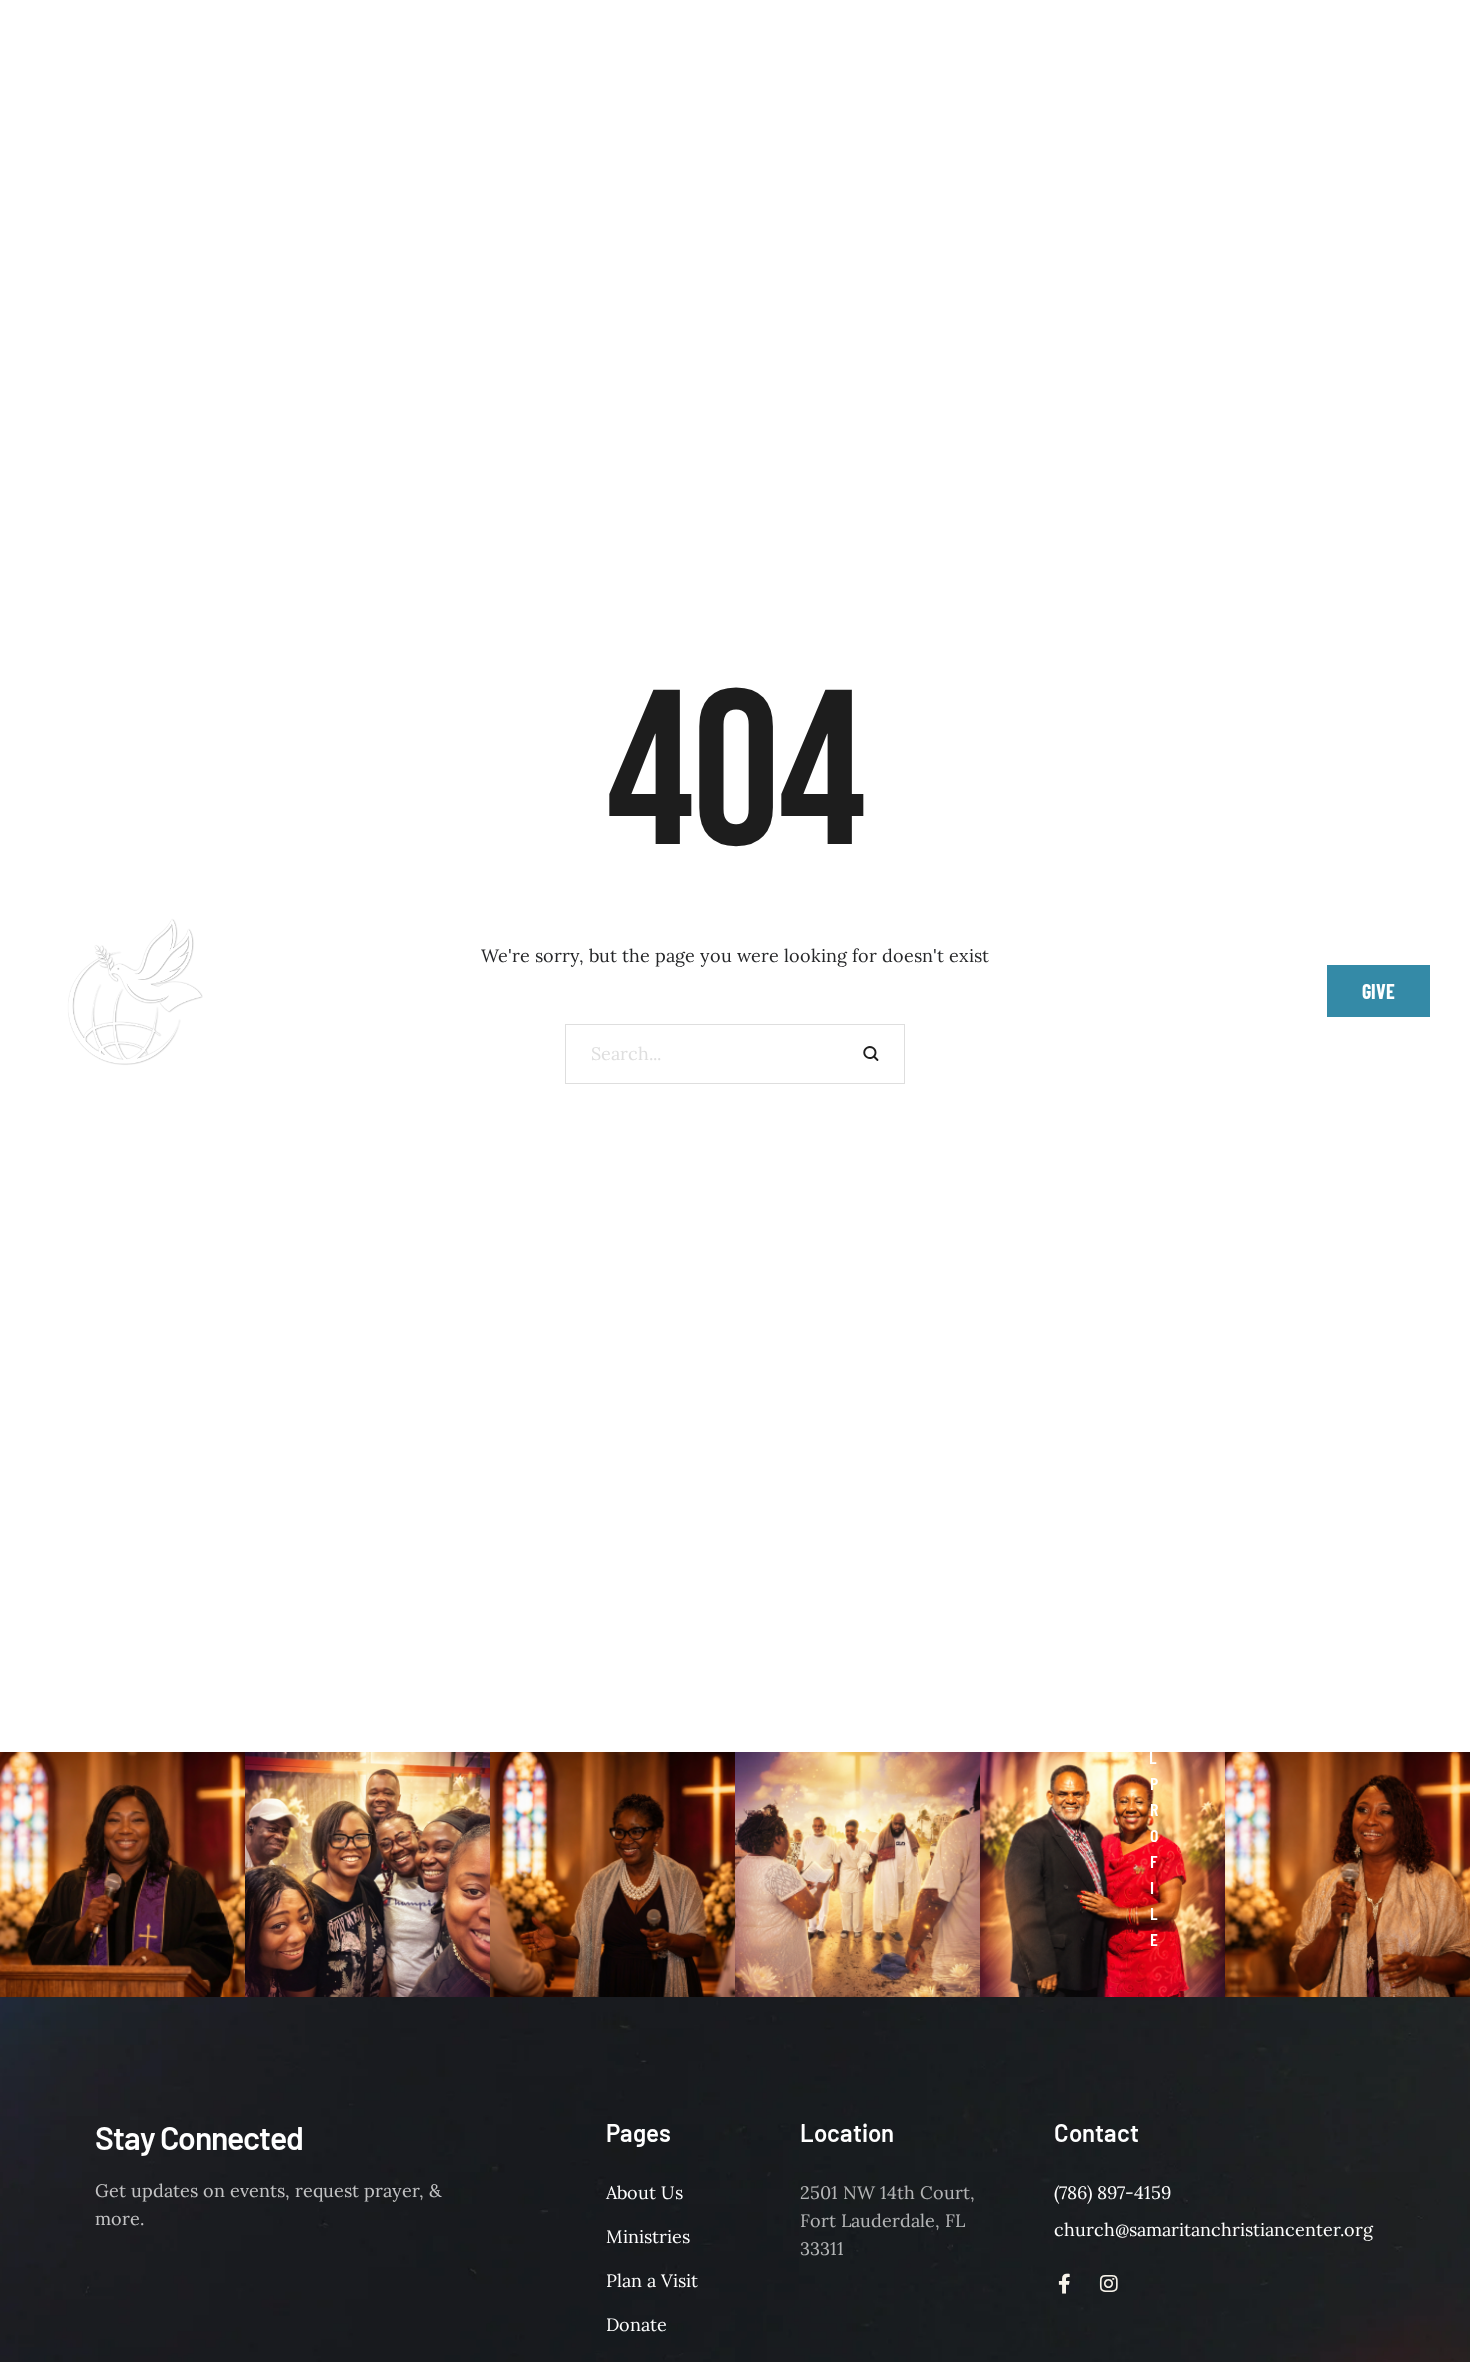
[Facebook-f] (1192, 991)
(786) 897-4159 (1112, 2192)
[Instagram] (1237, 991)
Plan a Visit (652, 2280)
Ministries (648, 2236)
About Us (644, 2192)
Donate (636, 2324)
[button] (1163, 368)
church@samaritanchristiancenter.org (1213, 2229)
